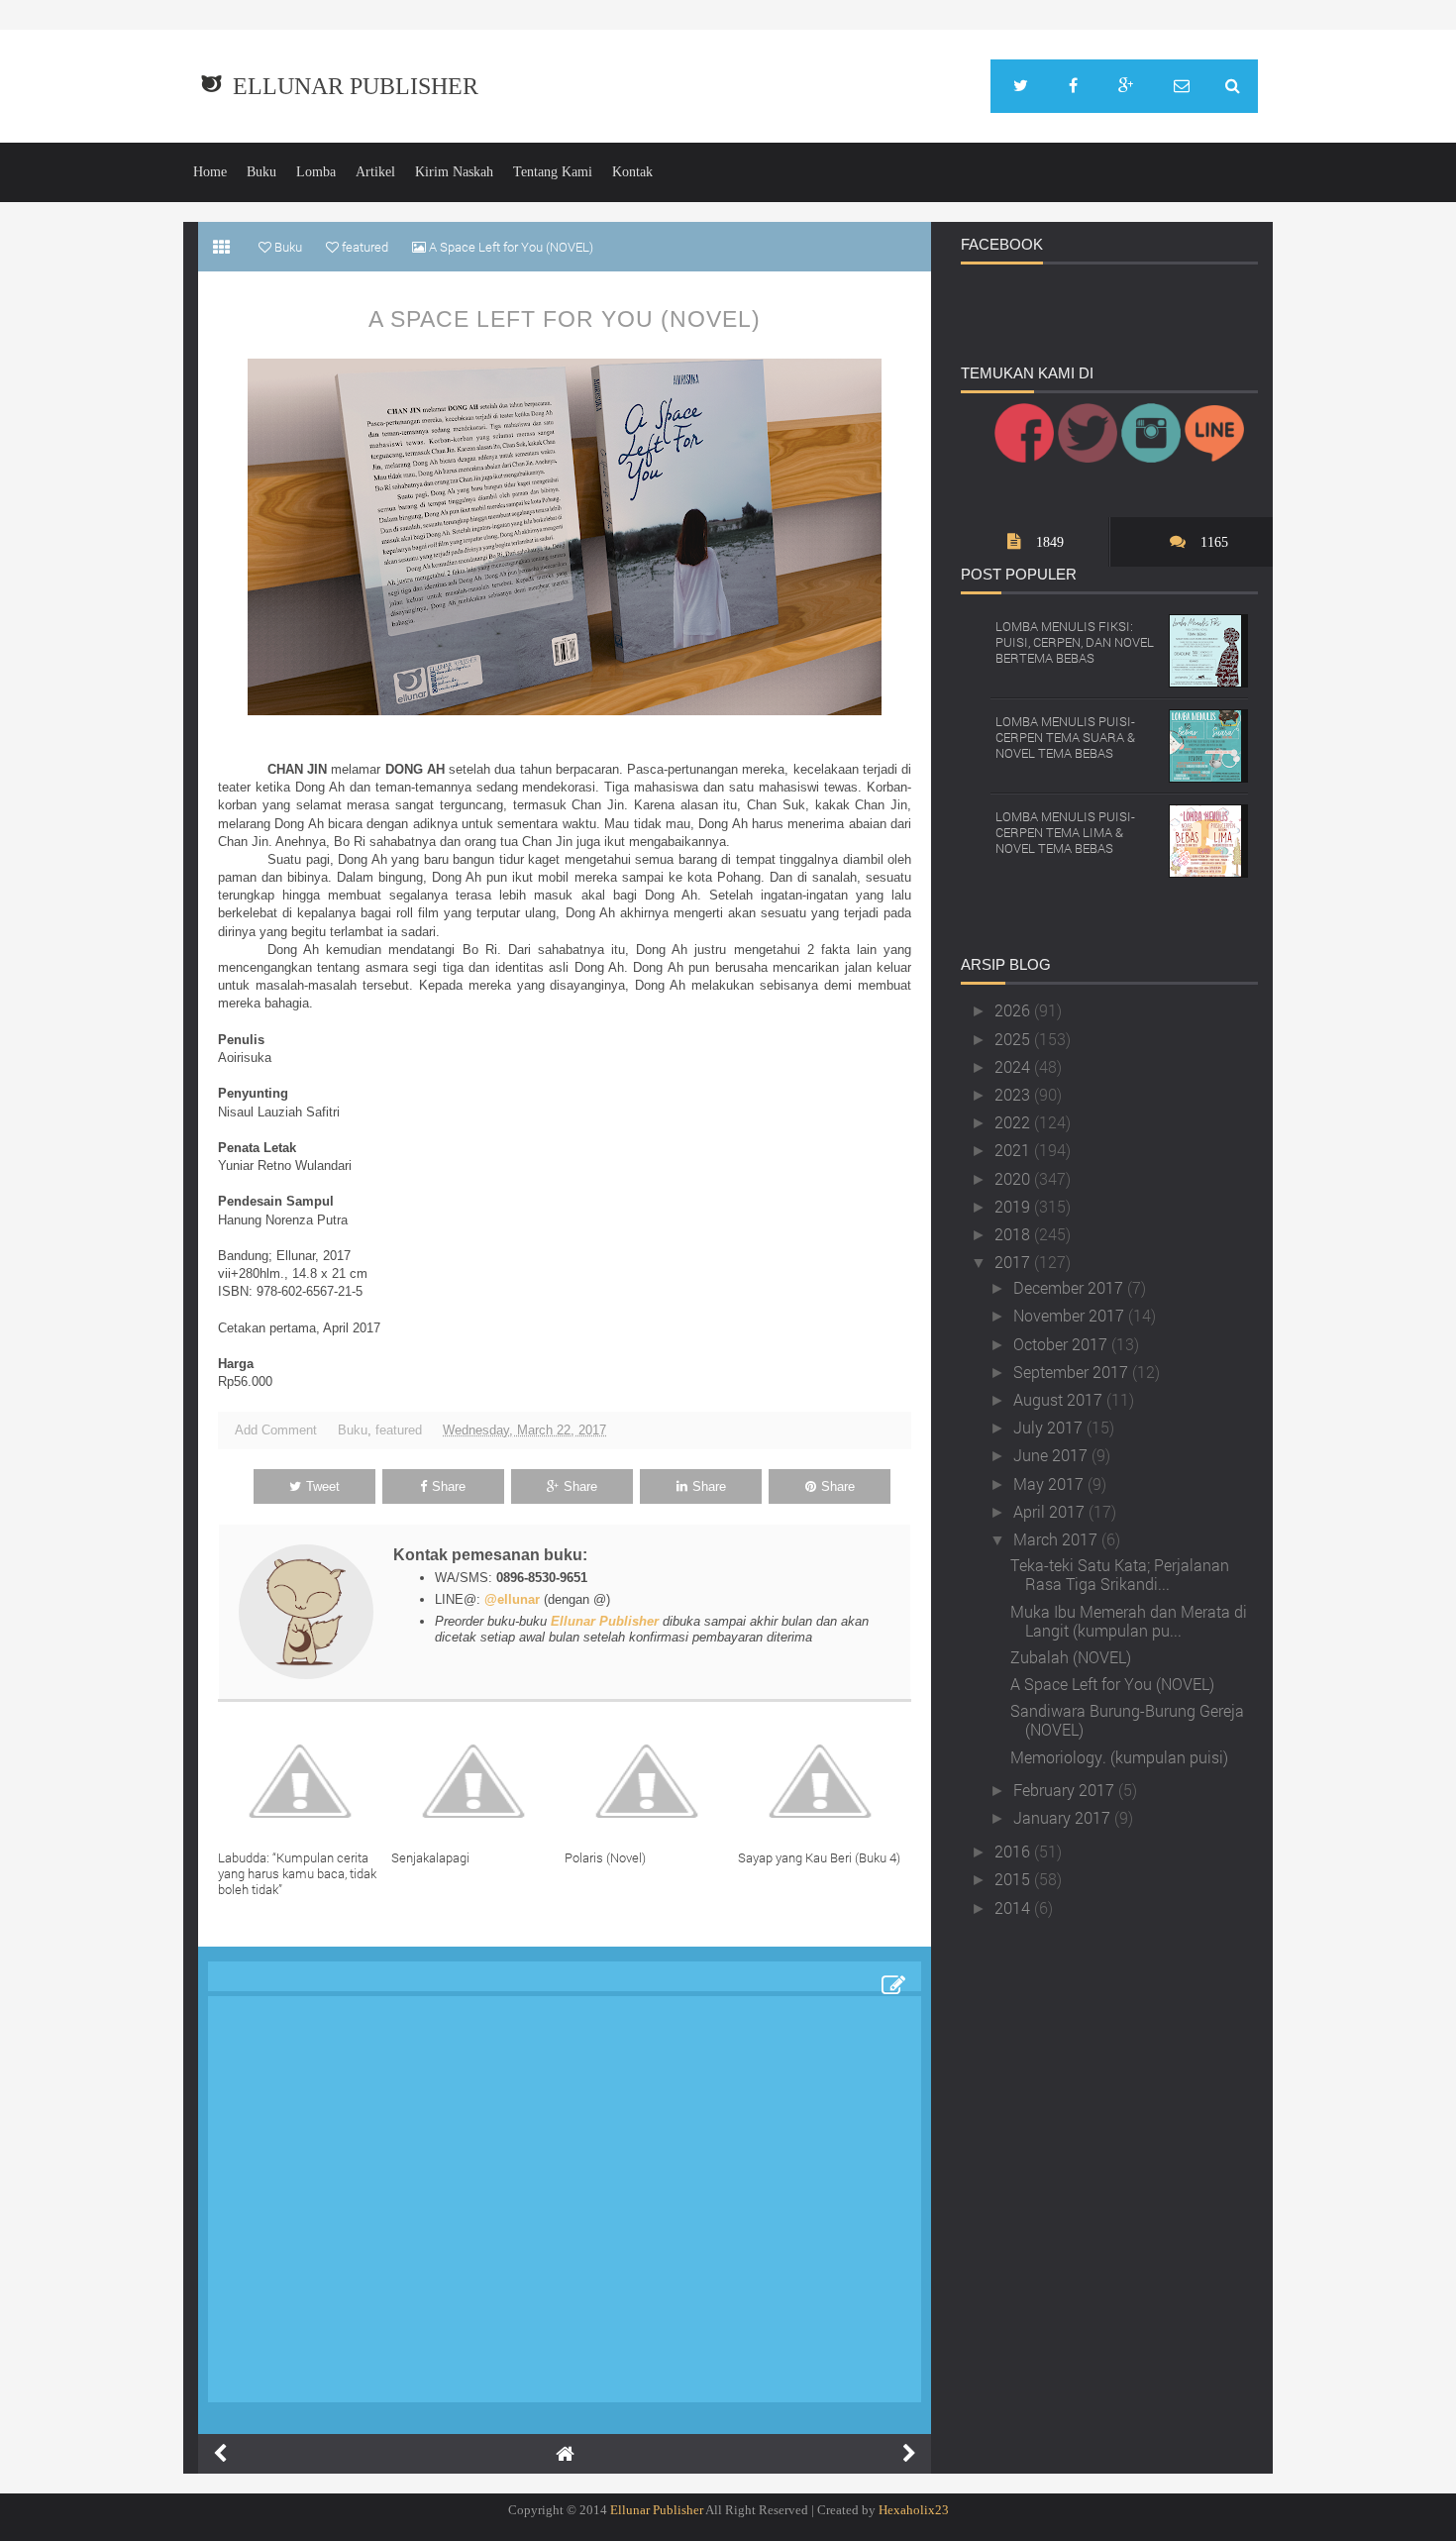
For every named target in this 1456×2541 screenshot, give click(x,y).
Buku (261, 172)
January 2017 (1064, 1817)
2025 (1014, 1039)
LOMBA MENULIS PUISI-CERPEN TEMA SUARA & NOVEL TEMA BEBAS (1065, 737)
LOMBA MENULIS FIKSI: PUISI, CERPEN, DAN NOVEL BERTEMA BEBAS (1075, 641)
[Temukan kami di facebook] (1073, 86)
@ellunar (512, 1599)
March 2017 (1057, 1539)
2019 (1014, 1206)
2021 (1014, 1150)
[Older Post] (909, 2454)
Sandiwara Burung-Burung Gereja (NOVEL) (1127, 1720)
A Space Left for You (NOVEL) (565, 319)
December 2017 (1070, 1287)
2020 (1014, 1178)
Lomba (316, 172)
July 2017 (1050, 1427)
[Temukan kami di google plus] (1126, 86)
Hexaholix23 (914, 2510)
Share (449, 1486)
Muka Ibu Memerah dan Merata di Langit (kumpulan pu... (1129, 1621)
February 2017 (1066, 1790)
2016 (1014, 1851)
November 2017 (1071, 1315)
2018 (1014, 1234)
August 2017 (1060, 1399)
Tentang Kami (553, 172)
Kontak (632, 172)
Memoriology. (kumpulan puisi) (1119, 1757)
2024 (1014, 1066)
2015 (1014, 1879)
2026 (1014, 1010)
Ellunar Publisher (356, 86)
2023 (1014, 1094)
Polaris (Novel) (605, 1857)
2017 (1014, 1262)
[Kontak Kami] (1182, 86)
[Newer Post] (220, 2454)
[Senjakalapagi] (478, 1781)
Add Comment (276, 1430)
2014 (1014, 1907)
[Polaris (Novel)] (651, 1781)
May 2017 (1050, 1483)
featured (399, 1430)
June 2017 (1052, 1455)
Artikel (375, 172)
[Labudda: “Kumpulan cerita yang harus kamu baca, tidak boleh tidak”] (305, 1781)
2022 (1014, 1122)
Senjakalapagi (430, 1857)
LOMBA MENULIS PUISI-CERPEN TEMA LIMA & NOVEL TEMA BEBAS (1065, 832)
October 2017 (1062, 1344)
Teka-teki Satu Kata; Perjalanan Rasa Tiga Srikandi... (1120, 1574)
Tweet (323, 1486)
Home (210, 172)
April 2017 (1051, 1511)
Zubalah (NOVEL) (1071, 1657)
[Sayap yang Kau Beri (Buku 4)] (825, 1781)
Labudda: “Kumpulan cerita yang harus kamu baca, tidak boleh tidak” (297, 1873)
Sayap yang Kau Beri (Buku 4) (819, 1857)
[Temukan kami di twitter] (1021, 86)
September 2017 (1073, 1372)
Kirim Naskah (454, 172)
